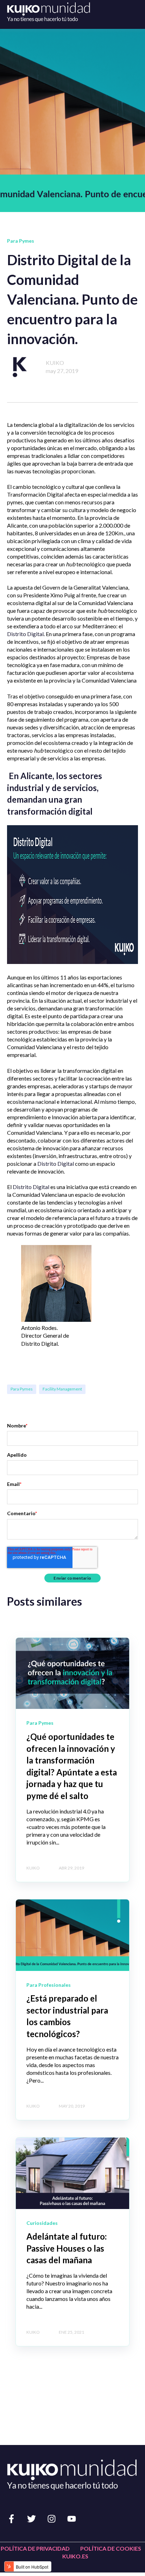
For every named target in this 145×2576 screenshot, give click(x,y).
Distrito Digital (25, 634)
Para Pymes (22, 1389)
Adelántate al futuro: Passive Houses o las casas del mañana (67, 2248)
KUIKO (55, 363)
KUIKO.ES (75, 2556)
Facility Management (62, 1389)
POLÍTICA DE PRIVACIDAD (35, 2548)
